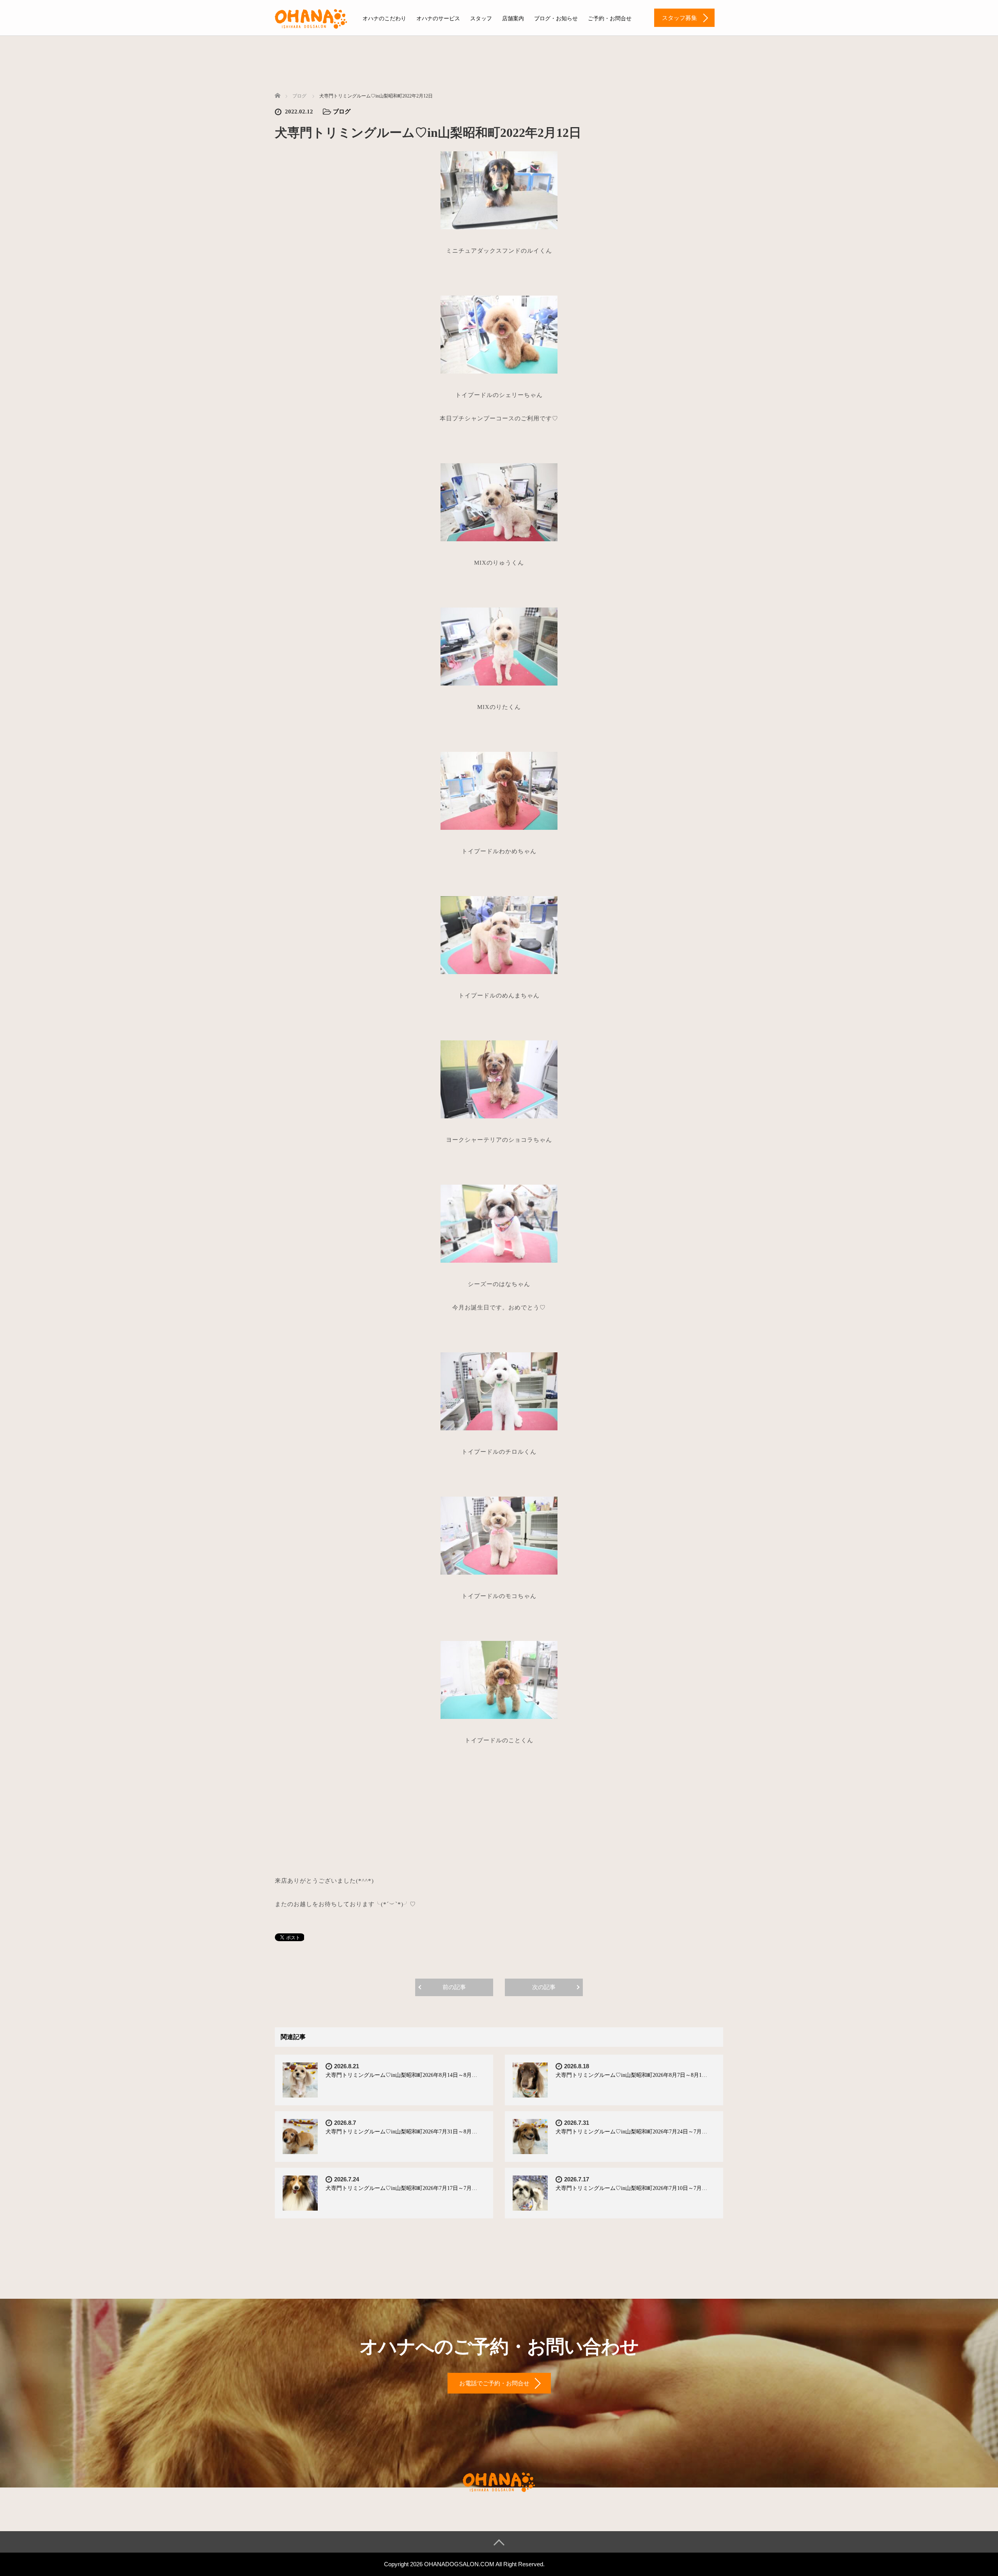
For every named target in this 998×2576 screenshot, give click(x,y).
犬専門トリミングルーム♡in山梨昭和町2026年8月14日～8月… (401, 2075)
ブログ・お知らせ (556, 19)
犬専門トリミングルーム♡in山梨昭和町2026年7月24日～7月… (631, 2132)
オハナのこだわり (384, 19)
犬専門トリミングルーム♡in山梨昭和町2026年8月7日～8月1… (631, 2075)
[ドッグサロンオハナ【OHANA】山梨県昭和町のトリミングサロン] (311, 18)
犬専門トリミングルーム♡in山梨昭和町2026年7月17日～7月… (401, 2188)
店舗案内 (513, 19)
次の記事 (544, 1987)
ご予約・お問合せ (610, 19)
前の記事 (454, 1987)
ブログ (342, 112)
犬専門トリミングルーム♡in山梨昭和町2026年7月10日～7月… (631, 2188)
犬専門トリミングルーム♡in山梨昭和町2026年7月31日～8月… (401, 2132)
